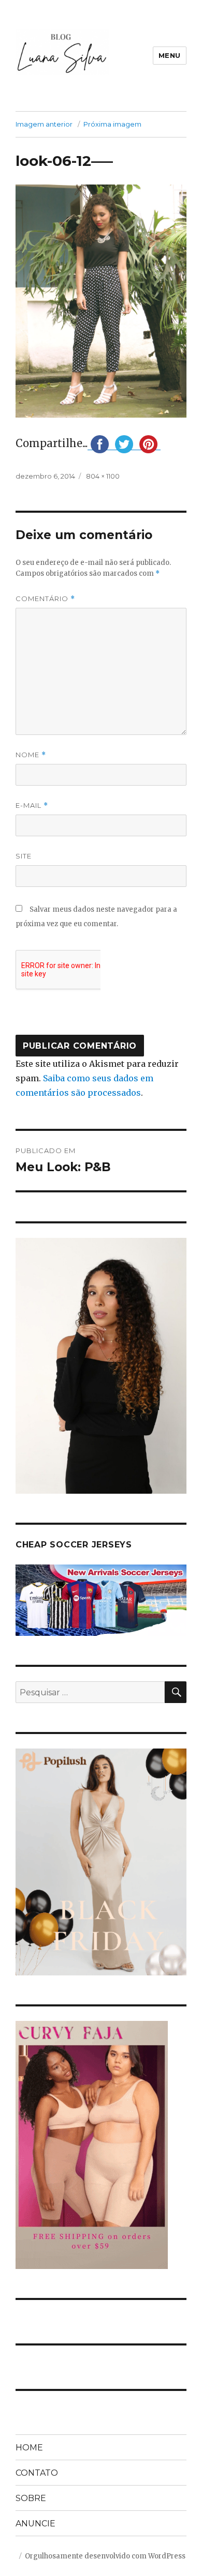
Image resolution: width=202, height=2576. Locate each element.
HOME (29, 2448)
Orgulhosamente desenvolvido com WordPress (105, 2556)
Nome (31, 755)
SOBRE (31, 2498)
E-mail (32, 806)
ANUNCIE (35, 2524)
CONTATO (37, 2473)
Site (24, 856)
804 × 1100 (103, 476)
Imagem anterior (44, 124)
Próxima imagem (112, 124)
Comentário (45, 599)
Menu (170, 55)
